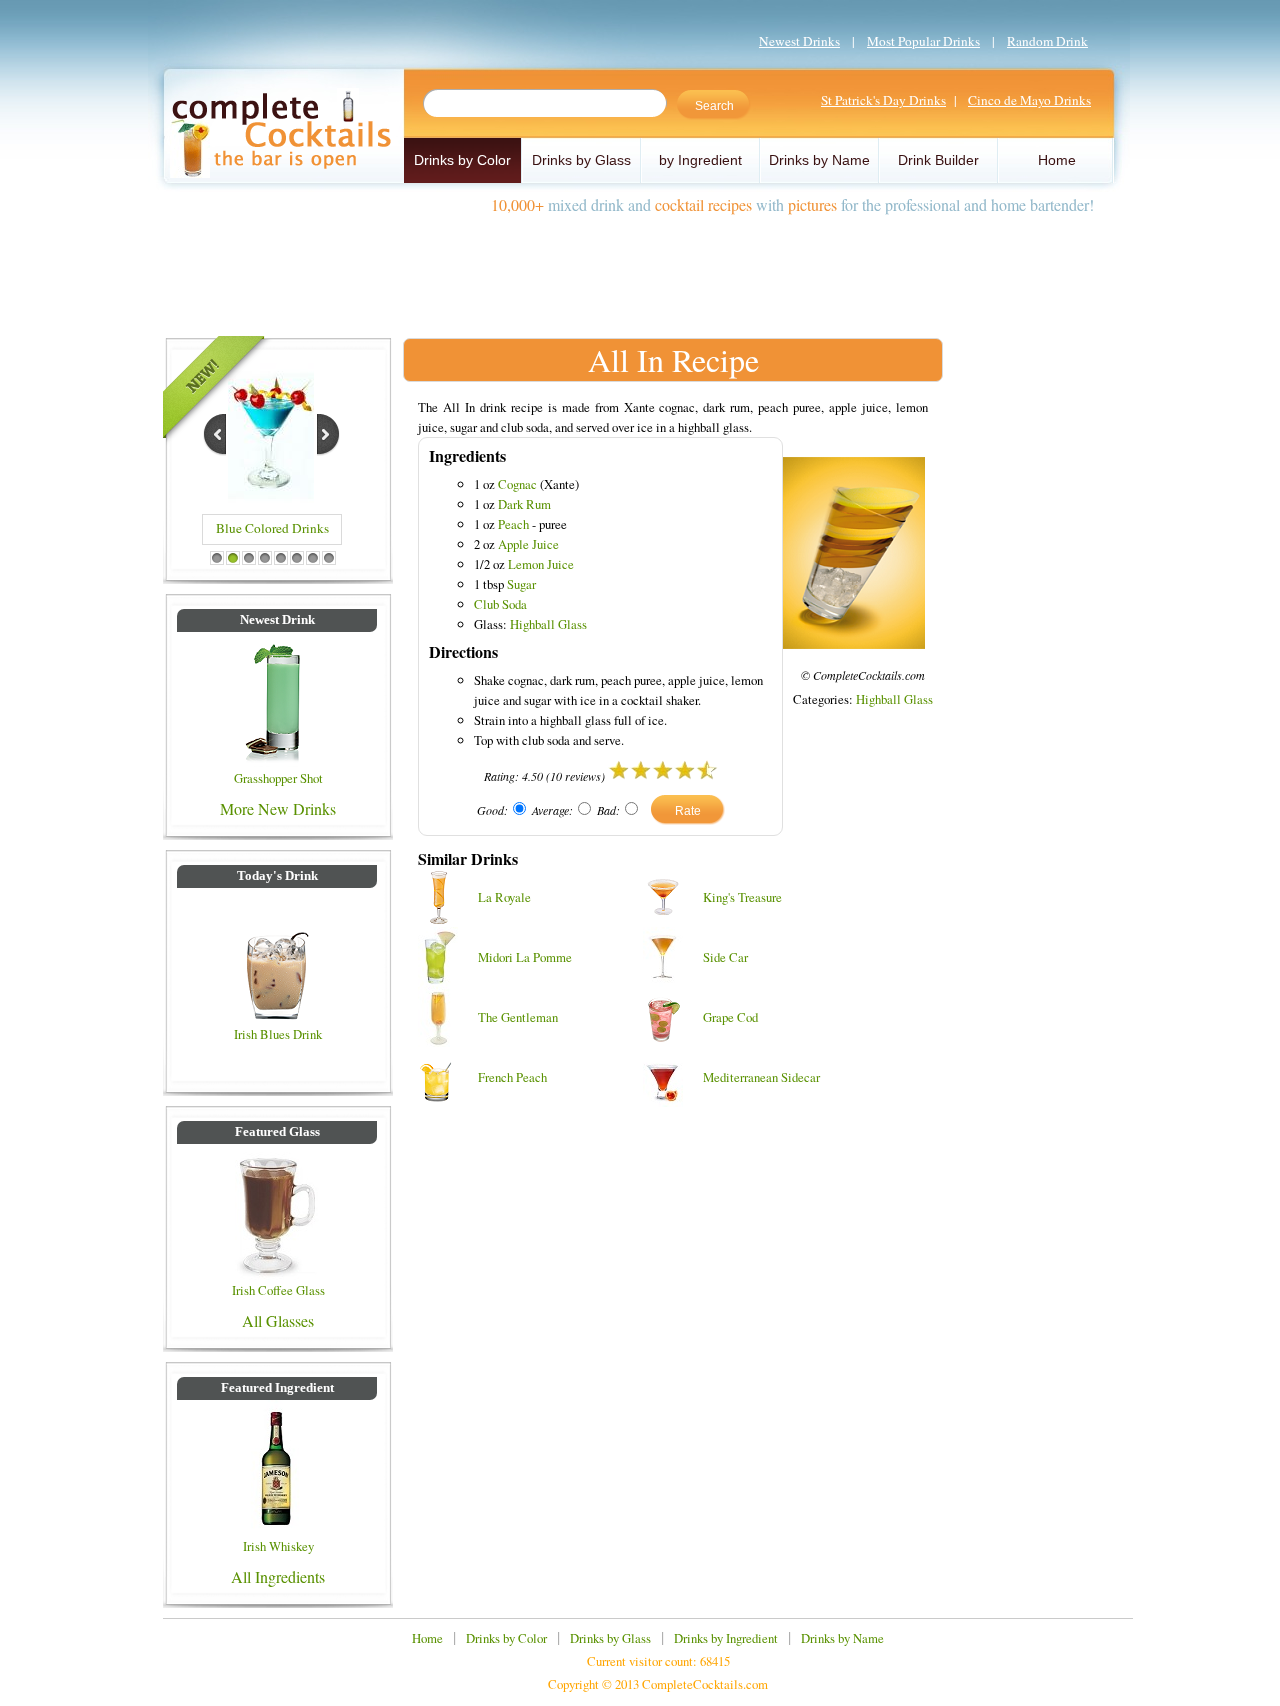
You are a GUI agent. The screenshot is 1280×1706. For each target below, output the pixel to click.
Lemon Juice (541, 564)
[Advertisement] (640, 268)
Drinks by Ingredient (726, 1638)
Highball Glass (548, 624)
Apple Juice (528, 544)
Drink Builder (938, 160)
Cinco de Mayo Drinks (1029, 100)
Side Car (725, 957)
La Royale (504, 897)
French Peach (512, 1077)
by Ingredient (700, 160)
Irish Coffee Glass (278, 1290)
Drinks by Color (462, 160)
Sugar (521, 584)
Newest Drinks (799, 41)
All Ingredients (278, 1576)
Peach (513, 524)
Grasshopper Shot (278, 778)
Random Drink (1047, 41)
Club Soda (500, 604)
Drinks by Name (819, 160)
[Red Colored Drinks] (271, 496)
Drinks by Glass (581, 160)
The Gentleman (518, 1017)
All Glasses (278, 1320)
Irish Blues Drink (278, 1034)
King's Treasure (742, 897)
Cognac (517, 484)
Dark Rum (524, 504)
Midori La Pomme (525, 957)
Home (1057, 160)
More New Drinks (278, 808)
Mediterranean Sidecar (761, 1077)
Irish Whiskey (278, 1546)
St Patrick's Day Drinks (883, 100)
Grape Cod (730, 1017)
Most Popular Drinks (923, 41)
